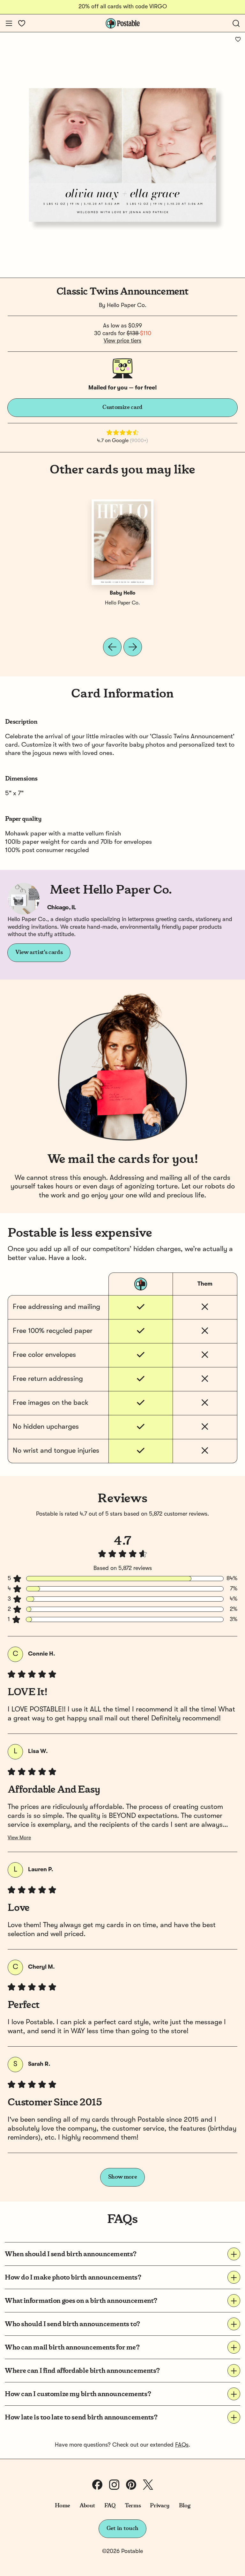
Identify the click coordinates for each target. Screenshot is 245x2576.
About (87, 2506)
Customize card (122, 407)
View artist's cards (39, 952)
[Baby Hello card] (122, 542)
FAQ (110, 2506)
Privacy (160, 2506)
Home (63, 2506)
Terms (133, 2506)
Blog (185, 2506)
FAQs (182, 2445)
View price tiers (122, 341)
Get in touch (122, 2528)
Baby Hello (122, 593)
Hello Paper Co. (127, 305)
